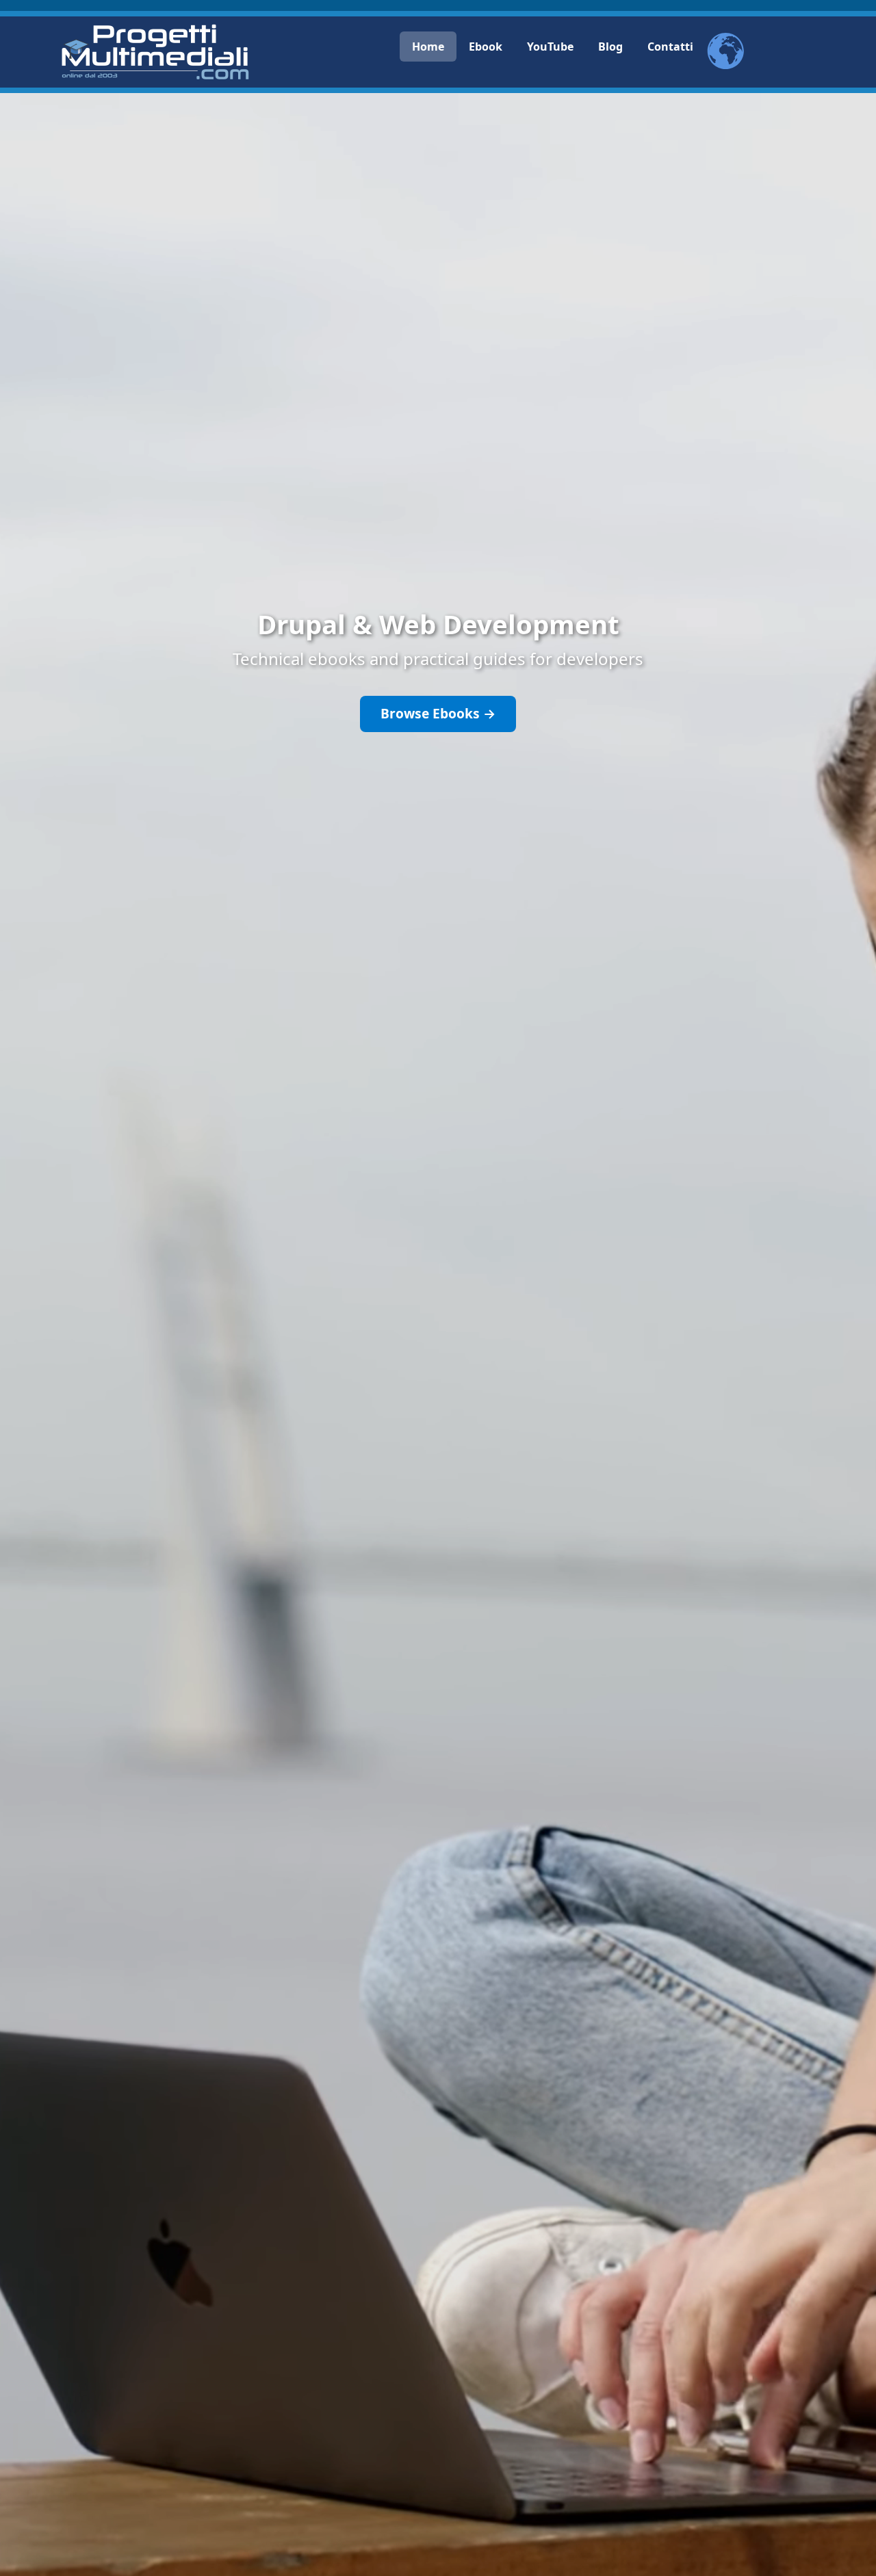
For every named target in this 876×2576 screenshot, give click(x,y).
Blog (610, 47)
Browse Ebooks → (438, 713)
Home (428, 47)
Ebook (486, 47)
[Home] (155, 52)
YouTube (550, 47)
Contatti (670, 47)
